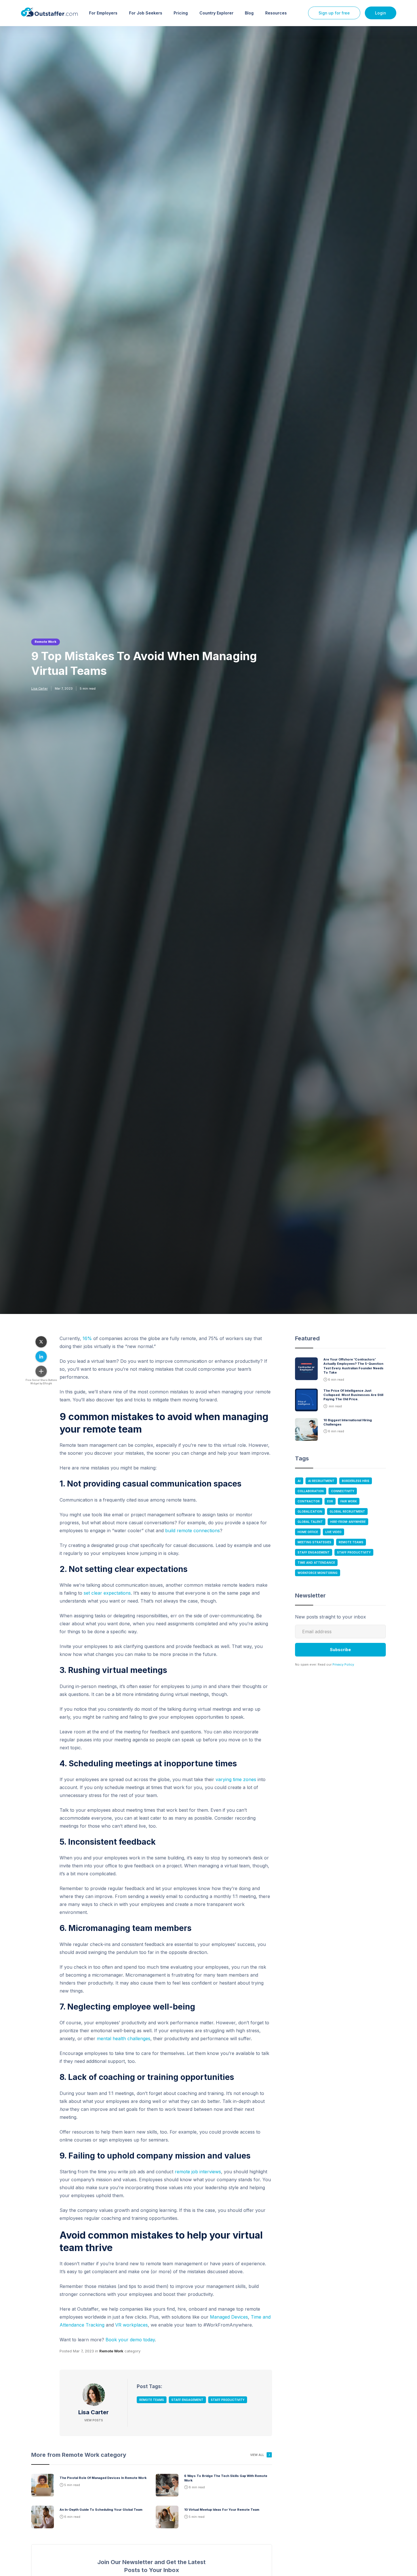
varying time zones (236, 1779)
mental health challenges (124, 2038)
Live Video (333, 1532)
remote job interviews (198, 2172)
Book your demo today (130, 2340)
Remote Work (46, 642)
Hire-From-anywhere (348, 1522)
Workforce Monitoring (318, 1573)
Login (381, 13)
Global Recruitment (347, 1511)
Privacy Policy (343, 1664)
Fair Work (349, 1501)
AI (299, 1481)
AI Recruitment (321, 1481)
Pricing (181, 13)
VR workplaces (131, 2325)
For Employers (103, 13)
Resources (276, 13)
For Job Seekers (146, 13)
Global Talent (310, 1522)
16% (87, 1338)
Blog (249, 13)
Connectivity (343, 1491)
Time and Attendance (316, 1563)
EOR (330, 1501)
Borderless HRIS (356, 1481)
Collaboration (311, 1491)
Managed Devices (229, 2317)
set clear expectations (107, 1593)
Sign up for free (334, 13)
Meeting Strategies (314, 1542)
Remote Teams (152, 2400)
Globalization (310, 1511)
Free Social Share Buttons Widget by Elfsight (41, 1382)
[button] (103, 13)
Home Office (308, 1532)
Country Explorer (216, 13)
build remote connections (192, 1531)
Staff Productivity (228, 2400)
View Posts (94, 2420)
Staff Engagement (187, 2400)
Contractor (309, 1501)
